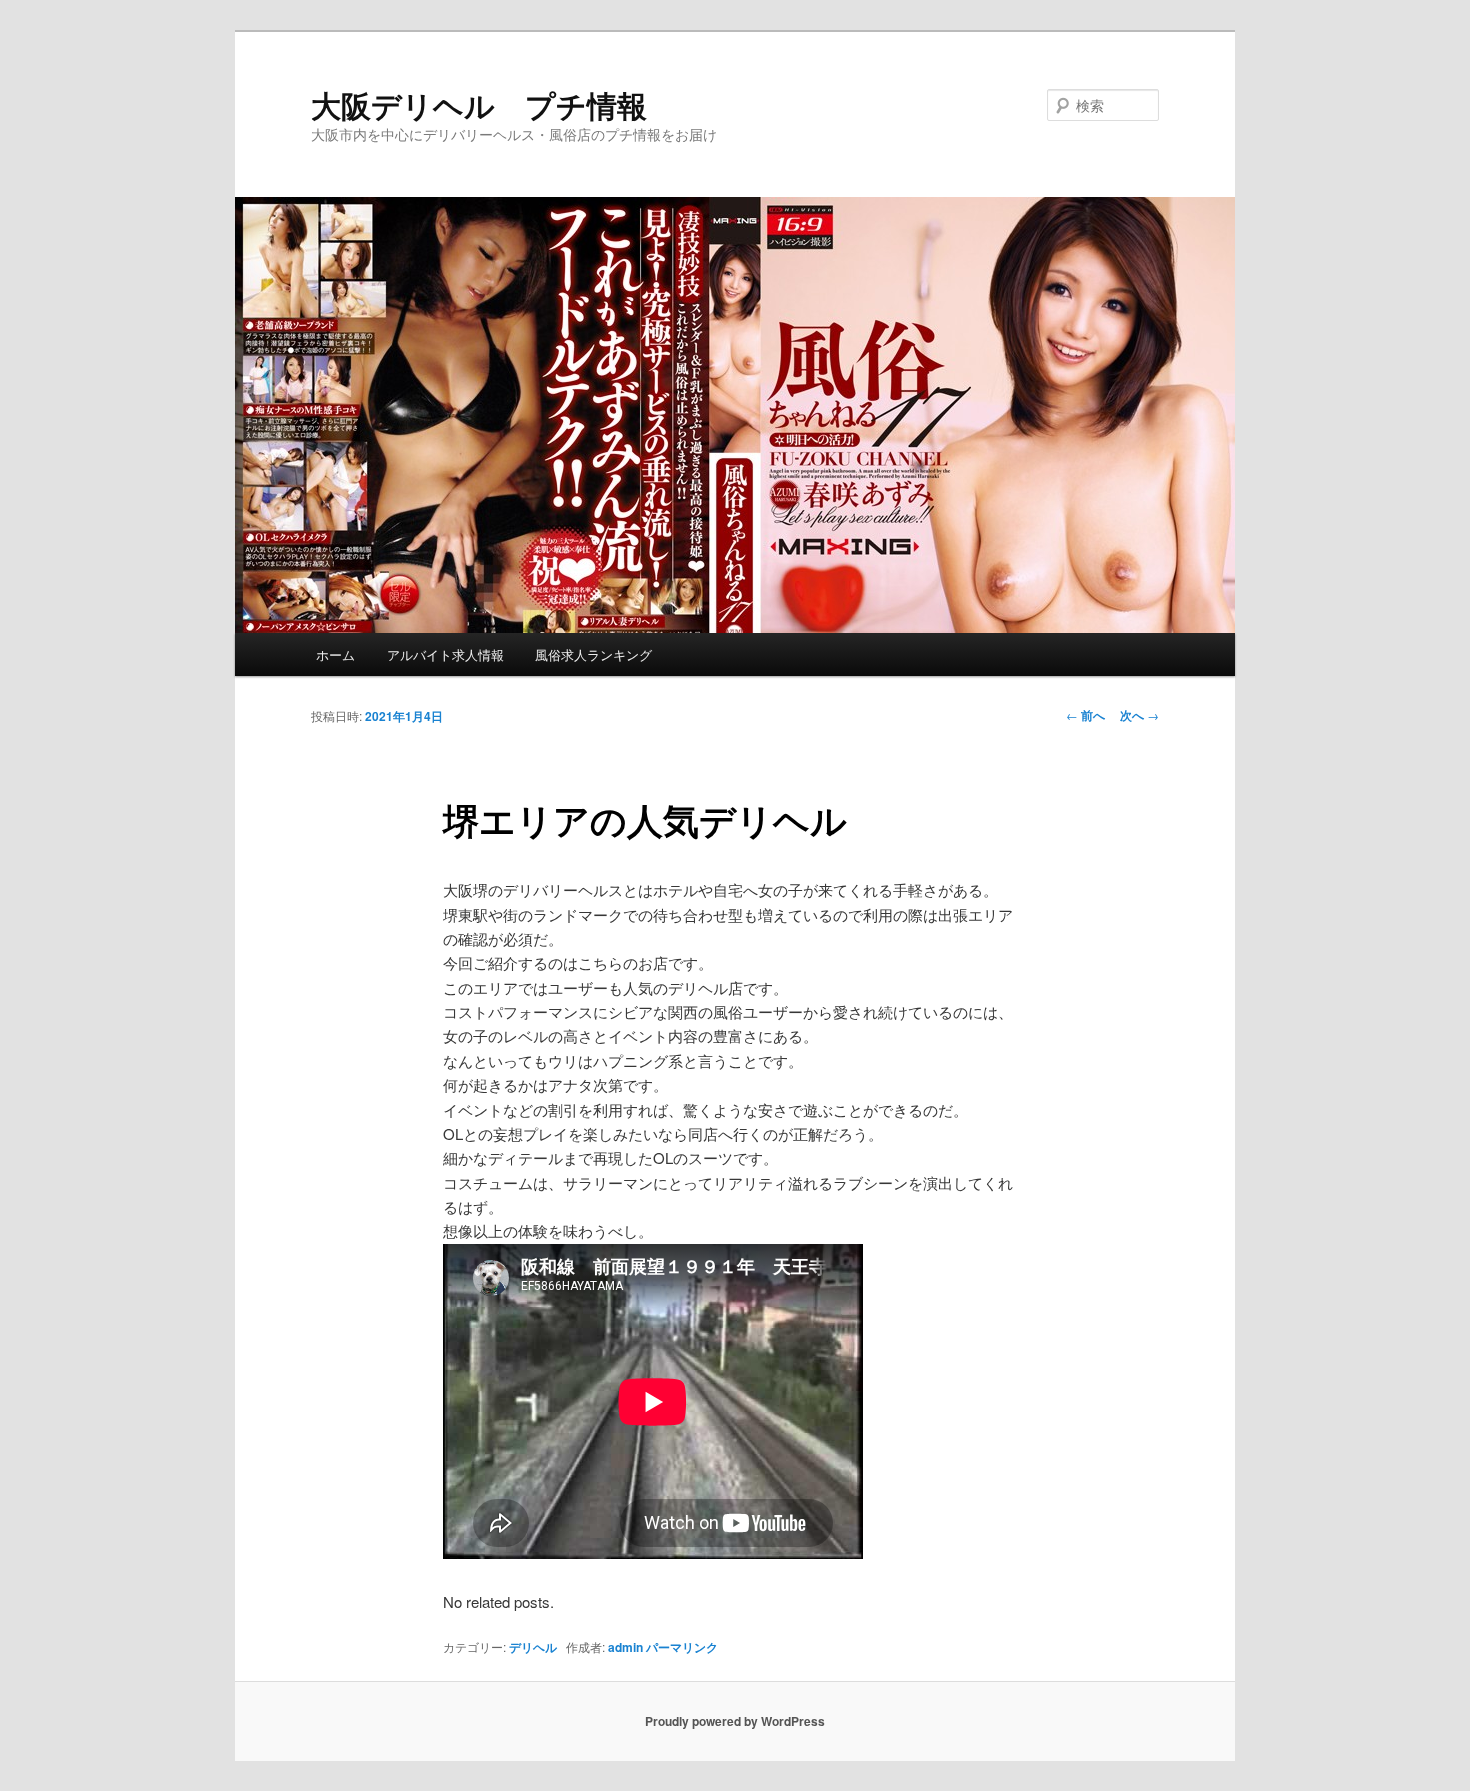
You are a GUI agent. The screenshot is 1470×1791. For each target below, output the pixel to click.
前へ (1085, 715)
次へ (1139, 715)
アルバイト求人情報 (445, 654)
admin (625, 1647)
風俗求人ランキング (593, 654)
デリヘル (533, 1647)
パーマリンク (682, 1647)
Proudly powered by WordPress (735, 1721)
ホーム (335, 654)
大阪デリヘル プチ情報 (479, 104)
